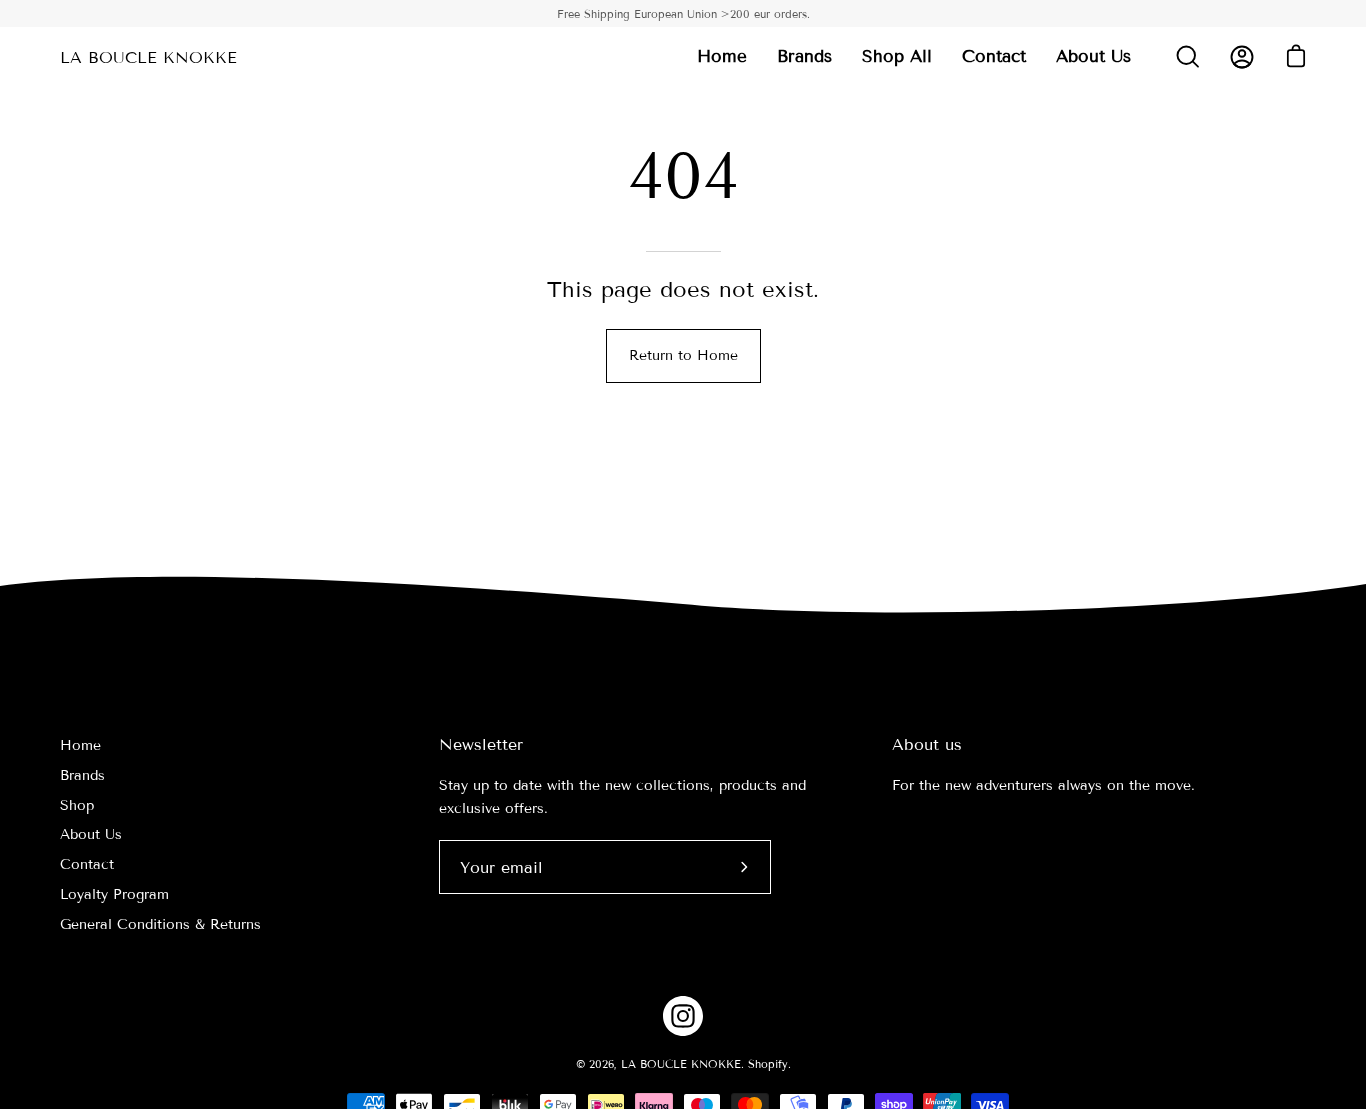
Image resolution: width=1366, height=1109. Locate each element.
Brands (82, 775)
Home (80, 745)
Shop (77, 805)
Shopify (768, 1064)
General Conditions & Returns (160, 924)
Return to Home (683, 355)
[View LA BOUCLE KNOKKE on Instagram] (683, 1016)
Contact (87, 864)
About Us (91, 834)
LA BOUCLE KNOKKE (148, 57)
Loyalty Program (114, 894)
